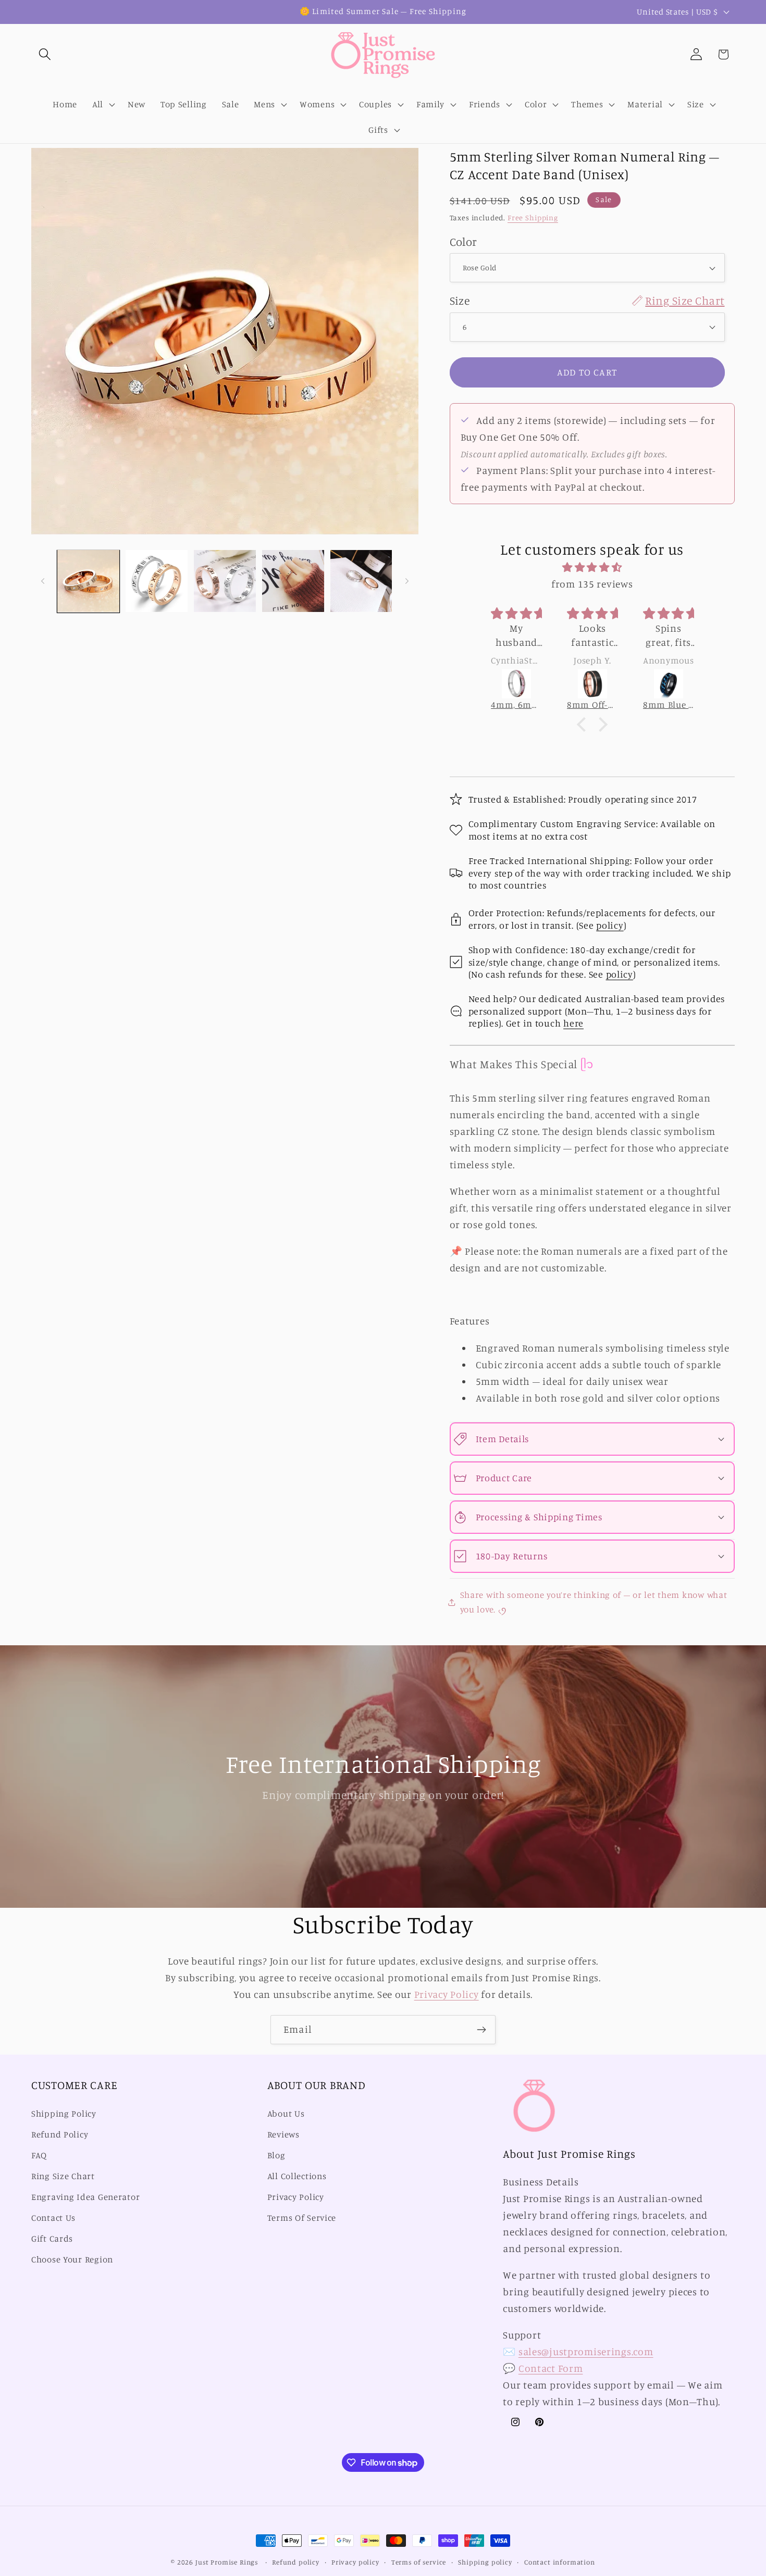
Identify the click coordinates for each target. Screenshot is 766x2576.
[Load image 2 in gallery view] (157, 581)
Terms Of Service (302, 2218)
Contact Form (551, 2368)
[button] (45, 54)
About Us (286, 2114)
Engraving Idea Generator (85, 2197)
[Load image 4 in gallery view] (293, 581)
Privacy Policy (447, 1994)
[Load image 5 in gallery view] (361, 581)
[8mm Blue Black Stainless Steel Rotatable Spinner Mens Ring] (593, 684)
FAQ (39, 2155)
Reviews (283, 2134)
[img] (592, 567)
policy (610, 925)
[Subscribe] (481, 2030)
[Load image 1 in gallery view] (88, 581)
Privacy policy (355, 2562)
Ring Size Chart (63, 2176)
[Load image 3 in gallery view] (225, 581)
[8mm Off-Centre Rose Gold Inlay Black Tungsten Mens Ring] (517, 684)
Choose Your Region (72, 2259)
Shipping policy (485, 2562)
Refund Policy (60, 2134)
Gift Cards (52, 2239)
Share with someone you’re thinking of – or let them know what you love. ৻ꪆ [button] (594, 1602)
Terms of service (419, 2562)
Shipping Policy (64, 2114)
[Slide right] (407, 581)
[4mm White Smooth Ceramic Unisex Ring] (669, 684)
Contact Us (53, 2218)
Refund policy (296, 2562)
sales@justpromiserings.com (586, 2352)
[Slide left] (43, 581)
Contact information (560, 2562)
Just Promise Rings (227, 2562)
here (573, 1023)
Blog (276, 2155)
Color (464, 241)
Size (587, 300)
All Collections (297, 2176)
